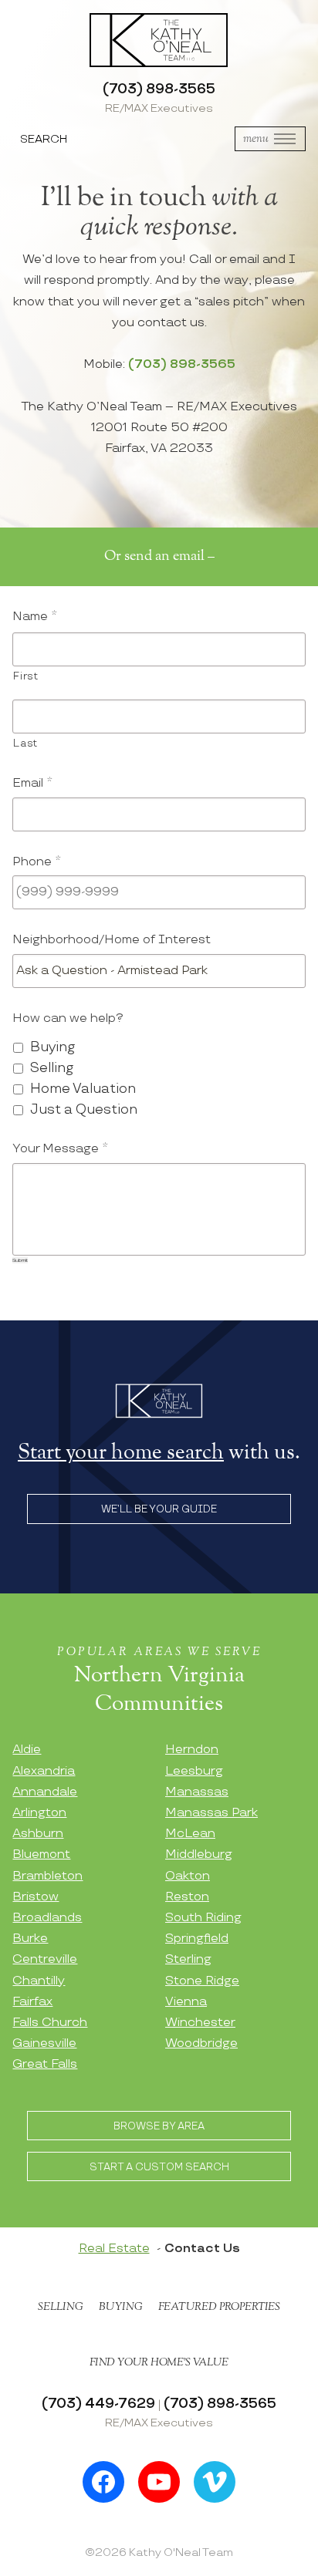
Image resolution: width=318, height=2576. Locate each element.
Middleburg (199, 1854)
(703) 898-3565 (159, 89)
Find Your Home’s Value (159, 2362)
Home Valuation (83, 1089)
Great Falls (45, 2064)
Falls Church (50, 2023)
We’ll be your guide (159, 1509)
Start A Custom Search (159, 2167)
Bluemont (41, 1854)
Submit (20, 1260)
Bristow (36, 1897)
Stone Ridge (202, 1981)
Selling (52, 1068)
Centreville (45, 1959)
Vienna (186, 2002)
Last (25, 743)
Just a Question (84, 1109)
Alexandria (44, 1771)
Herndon (192, 1750)
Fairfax (32, 2002)
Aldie (27, 1750)
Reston (187, 1897)
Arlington (39, 1813)
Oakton (188, 1876)
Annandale (45, 1792)
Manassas (197, 1792)
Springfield (197, 1939)
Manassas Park (211, 1813)
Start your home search (121, 1453)
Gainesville (44, 2043)
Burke (30, 1939)
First (25, 676)
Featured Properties (219, 2307)
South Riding (203, 1918)
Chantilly (39, 1981)
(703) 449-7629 (98, 2404)
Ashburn (38, 1834)
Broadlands (47, 1918)
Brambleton (47, 1876)
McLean (190, 1834)
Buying (52, 1047)
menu (256, 138)
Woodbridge (201, 2043)
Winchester (200, 2023)
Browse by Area (159, 2126)
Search (44, 139)
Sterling (188, 1959)
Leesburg (194, 1771)
